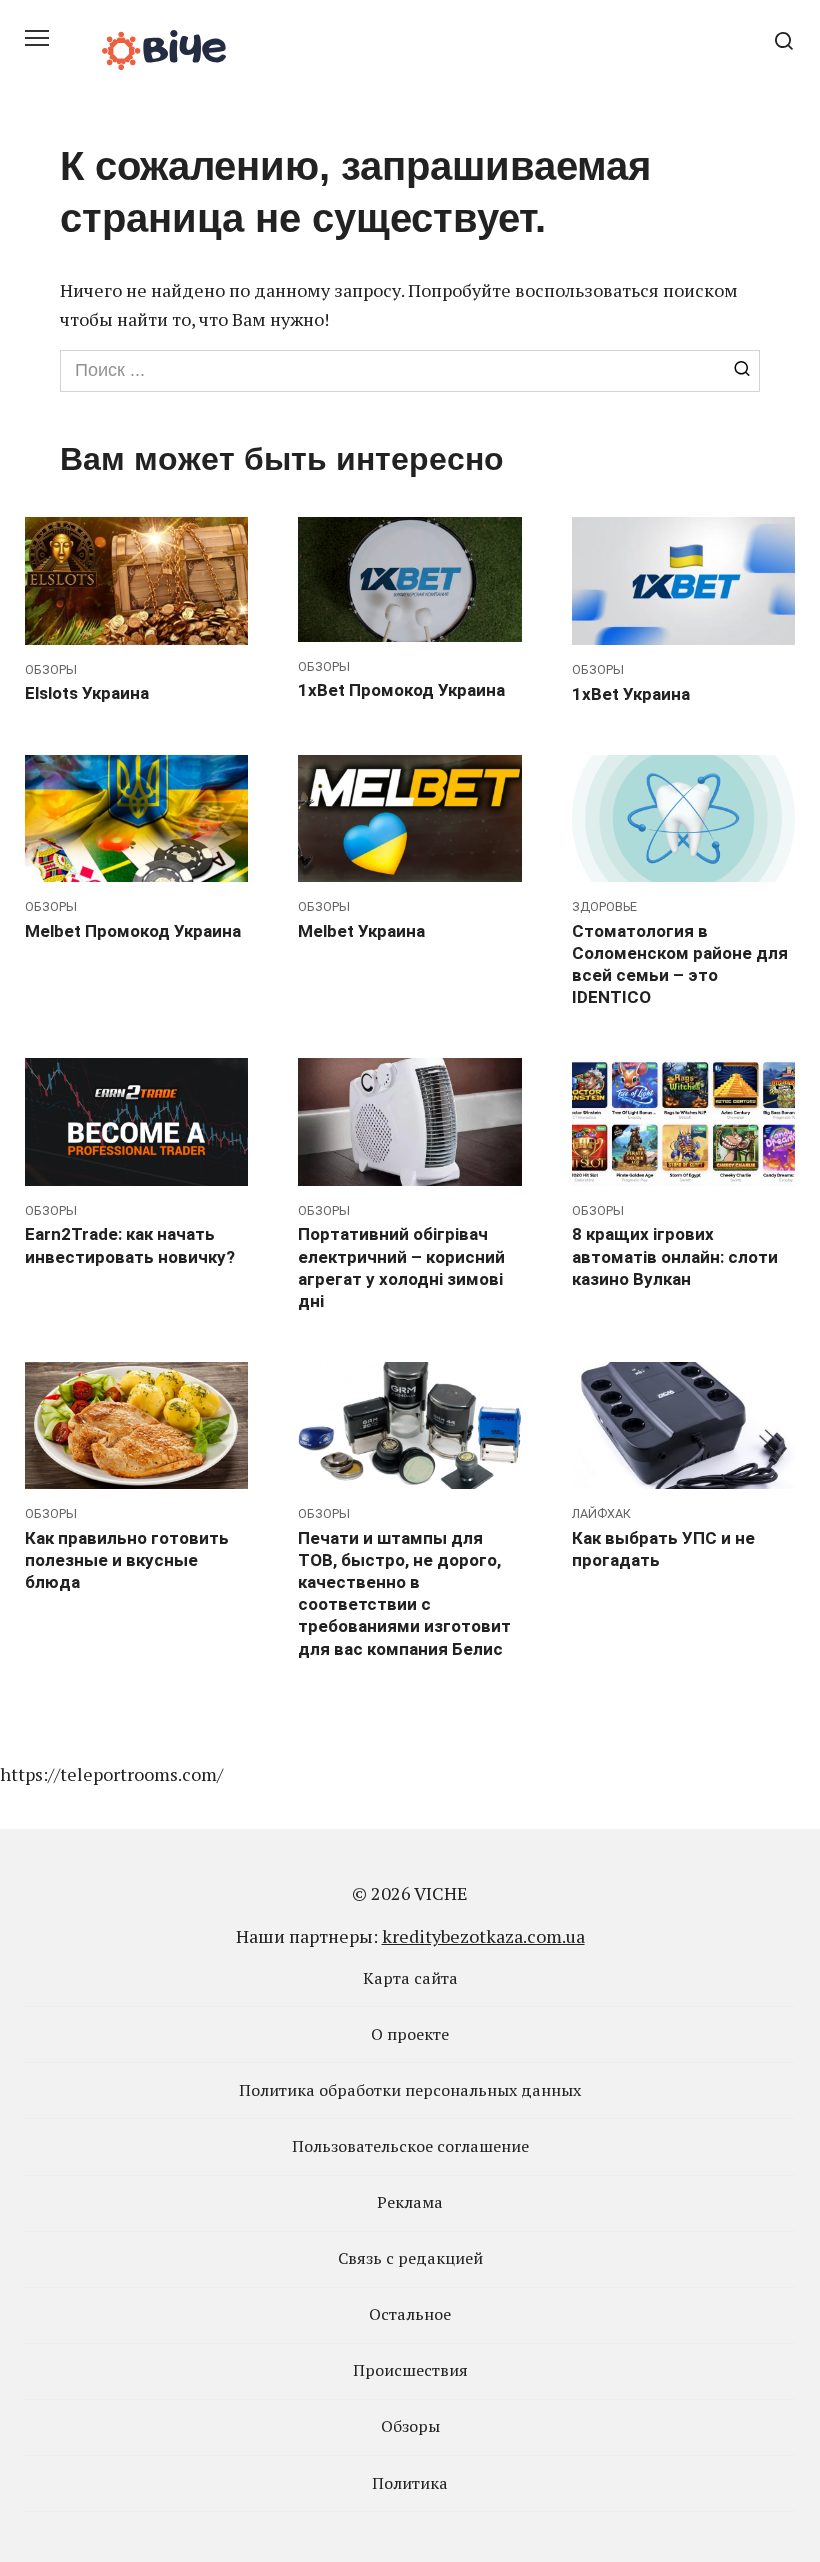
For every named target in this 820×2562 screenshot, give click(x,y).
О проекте (410, 2034)
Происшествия (410, 2370)
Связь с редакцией (410, 2258)
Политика (410, 2483)
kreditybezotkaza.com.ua (483, 1936)
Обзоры (410, 2426)
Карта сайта (410, 1978)
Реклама (410, 2202)
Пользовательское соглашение (410, 2146)
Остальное (410, 2314)
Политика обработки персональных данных (410, 2090)
